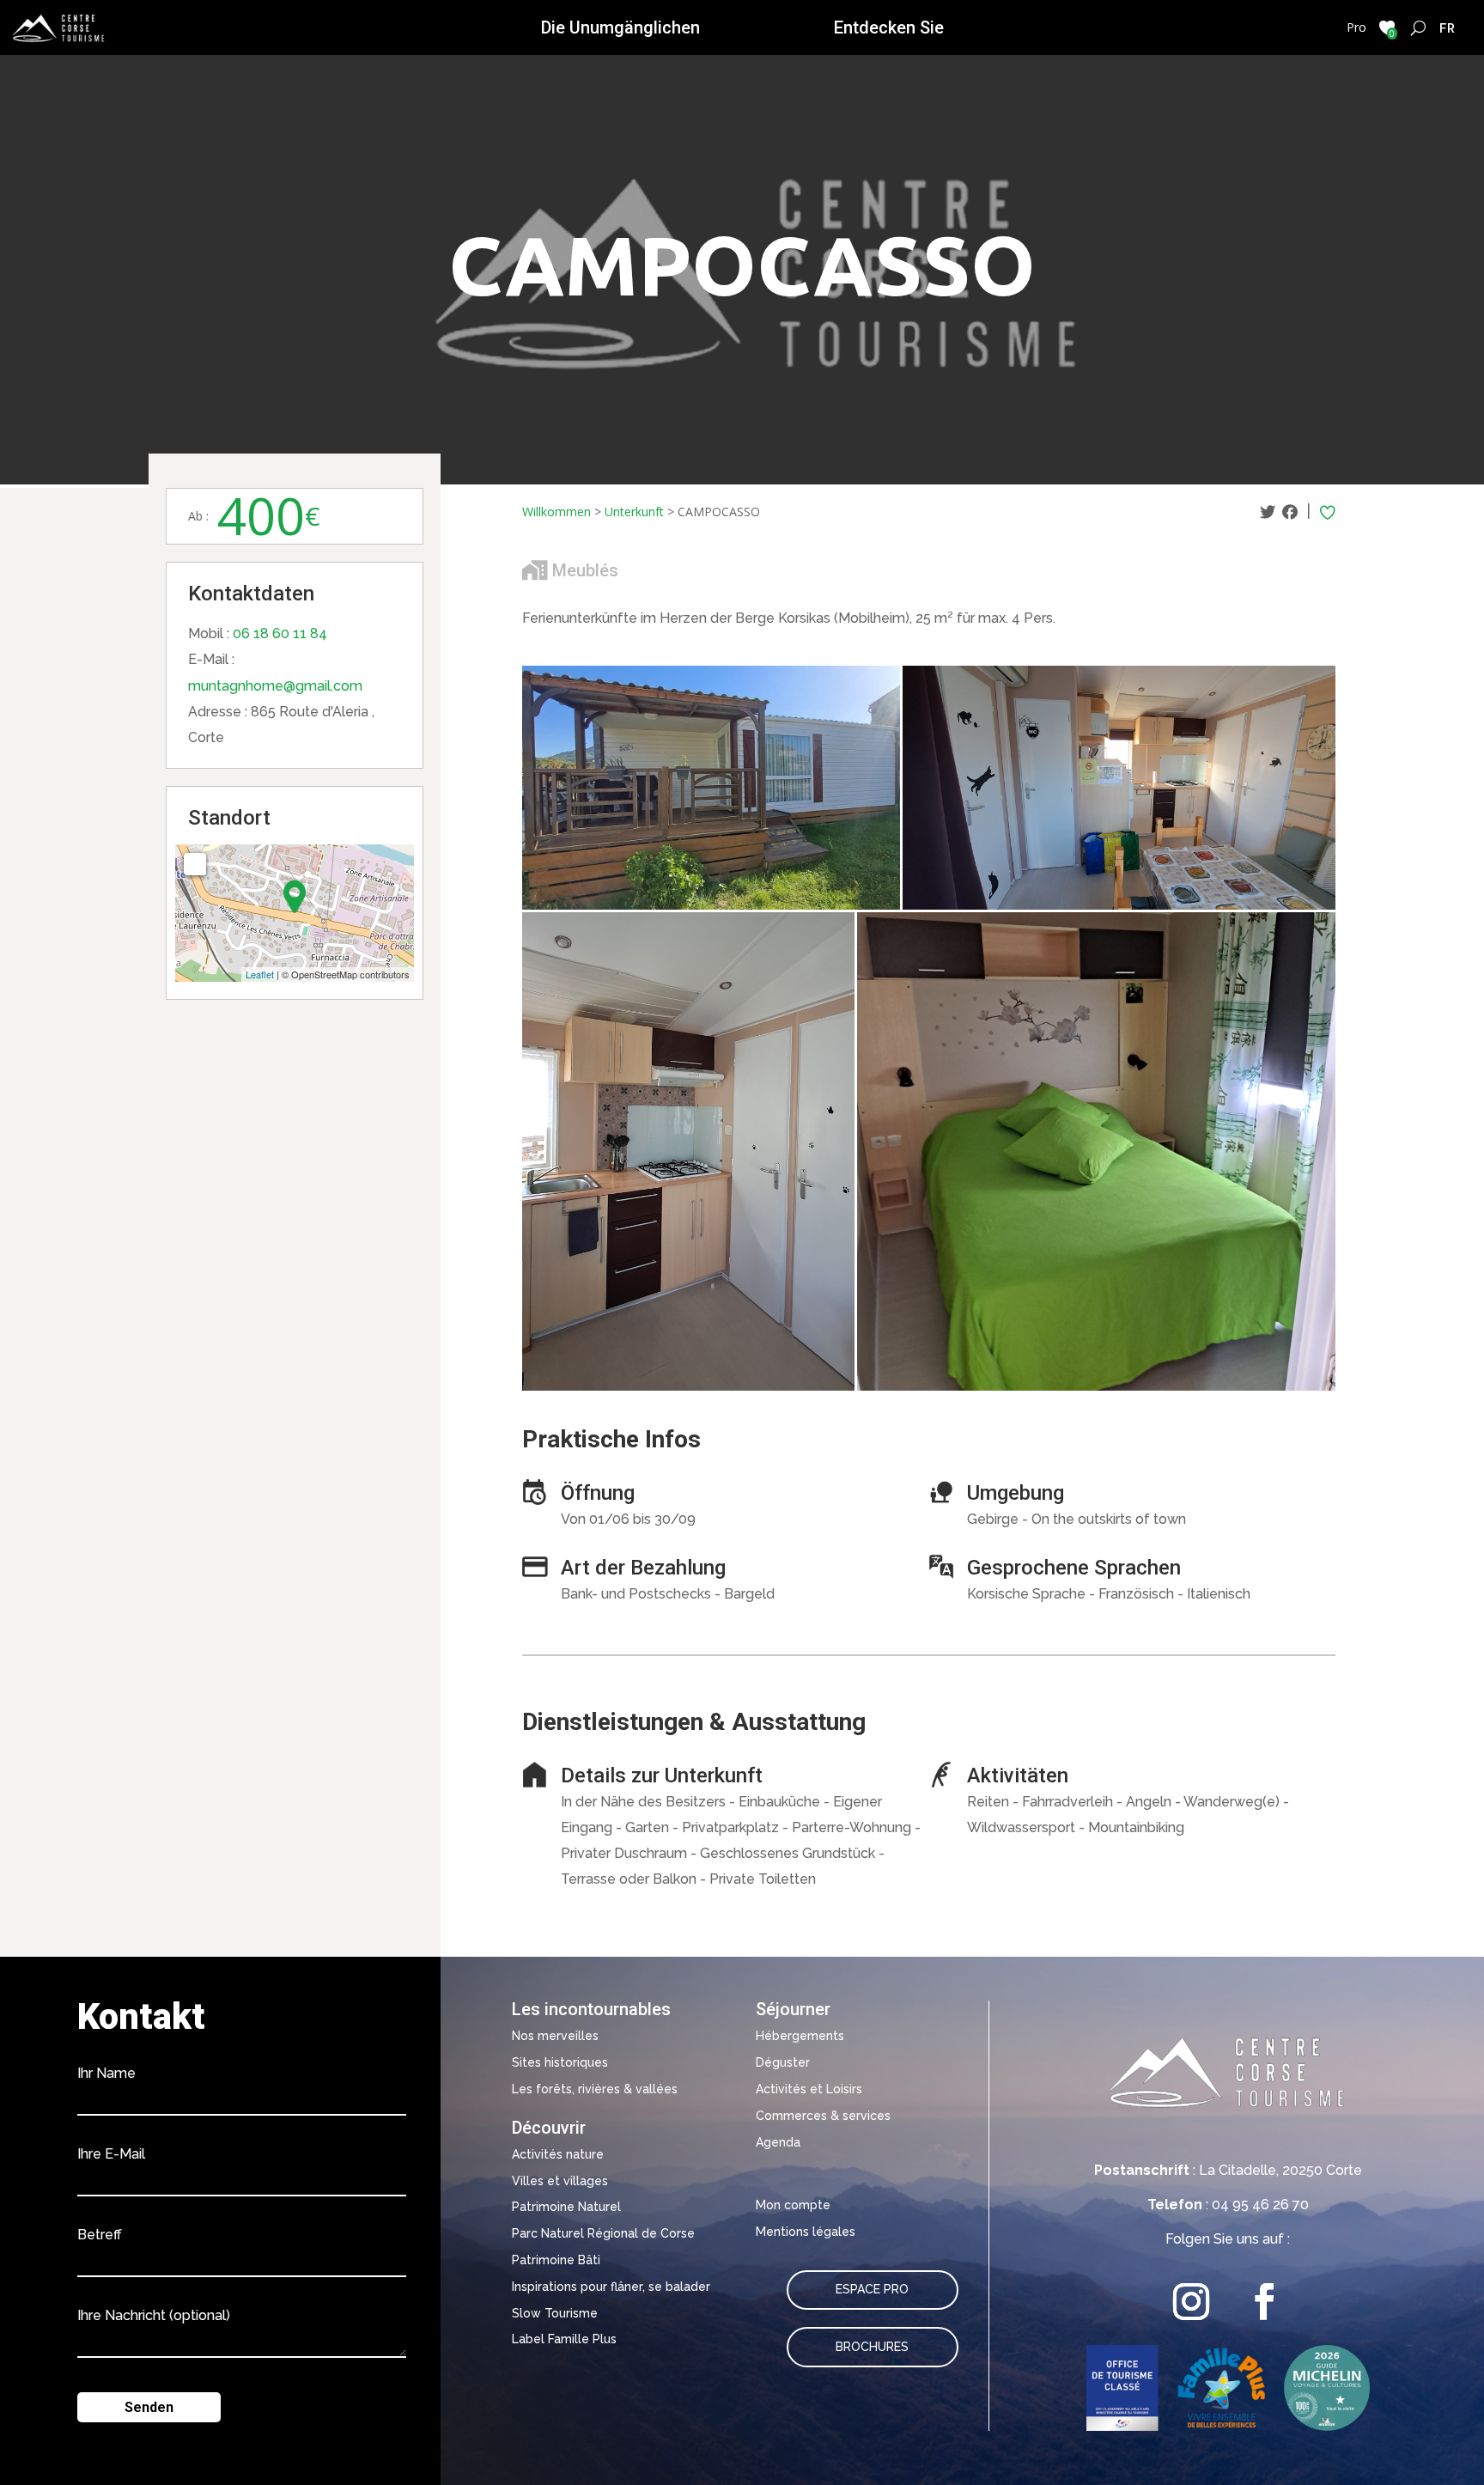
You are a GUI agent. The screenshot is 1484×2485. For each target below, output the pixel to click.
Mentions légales (806, 2232)
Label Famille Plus (564, 2339)
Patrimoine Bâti (556, 2260)
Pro (1356, 27)
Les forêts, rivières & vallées (595, 2089)
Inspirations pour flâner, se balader (611, 2287)
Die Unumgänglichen (620, 27)
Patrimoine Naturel (566, 2207)
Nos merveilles (555, 2036)
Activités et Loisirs (809, 2089)
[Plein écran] (195, 864)
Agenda (778, 2142)
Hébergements (800, 2036)
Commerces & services (823, 2116)
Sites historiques (560, 2062)
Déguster (783, 2062)
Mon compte (793, 2205)
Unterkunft (634, 512)
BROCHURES (872, 2347)
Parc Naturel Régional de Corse (603, 2233)
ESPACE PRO (872, 2289)
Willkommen (556, 512)
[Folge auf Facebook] (1265, 2302)
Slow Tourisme (555, 2313)
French (1448, 27)
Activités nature (558, 2154)
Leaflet (260, 974)
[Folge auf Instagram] (1192, 2302)
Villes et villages (560, 2181)
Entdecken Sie (889, 27)
